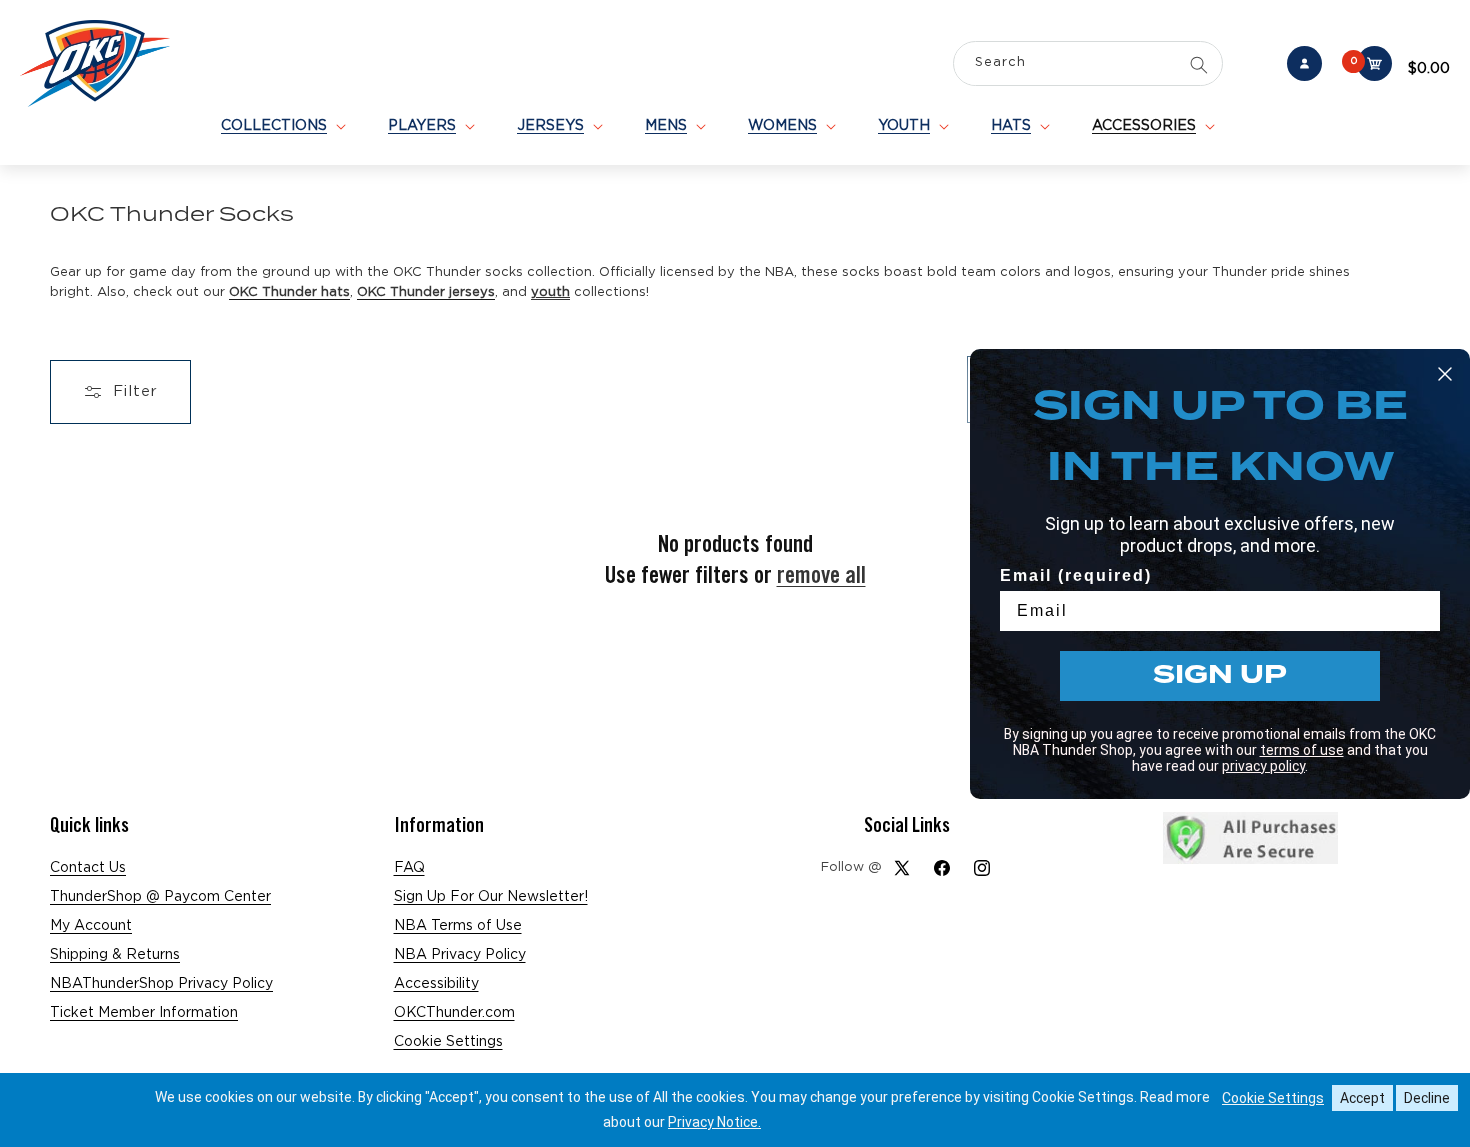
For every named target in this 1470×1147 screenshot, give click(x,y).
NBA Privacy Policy (460, 955)
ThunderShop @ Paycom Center (160, 897)
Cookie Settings (448, 1042)
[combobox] (1088, 65)
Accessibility (436, 984)
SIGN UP (1220, 675)
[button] (282, 126)
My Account (91, 926)
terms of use (1302, 750)
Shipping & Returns (115, 955)
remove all (821, 574)
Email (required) (1076, 575)
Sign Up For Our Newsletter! (491, 897)
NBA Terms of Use (458, 926)
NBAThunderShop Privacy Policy (161, 984)
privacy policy (1263, 766)
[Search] (1199, 65)
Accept (1362, 1098)
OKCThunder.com (454, 1013)
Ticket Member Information (144, 1013)
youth (550, 292)
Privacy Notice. (714, 1122)
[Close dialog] (1445, 374)
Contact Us (88, 868)
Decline (1427, 1098)
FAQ (409, 868)
